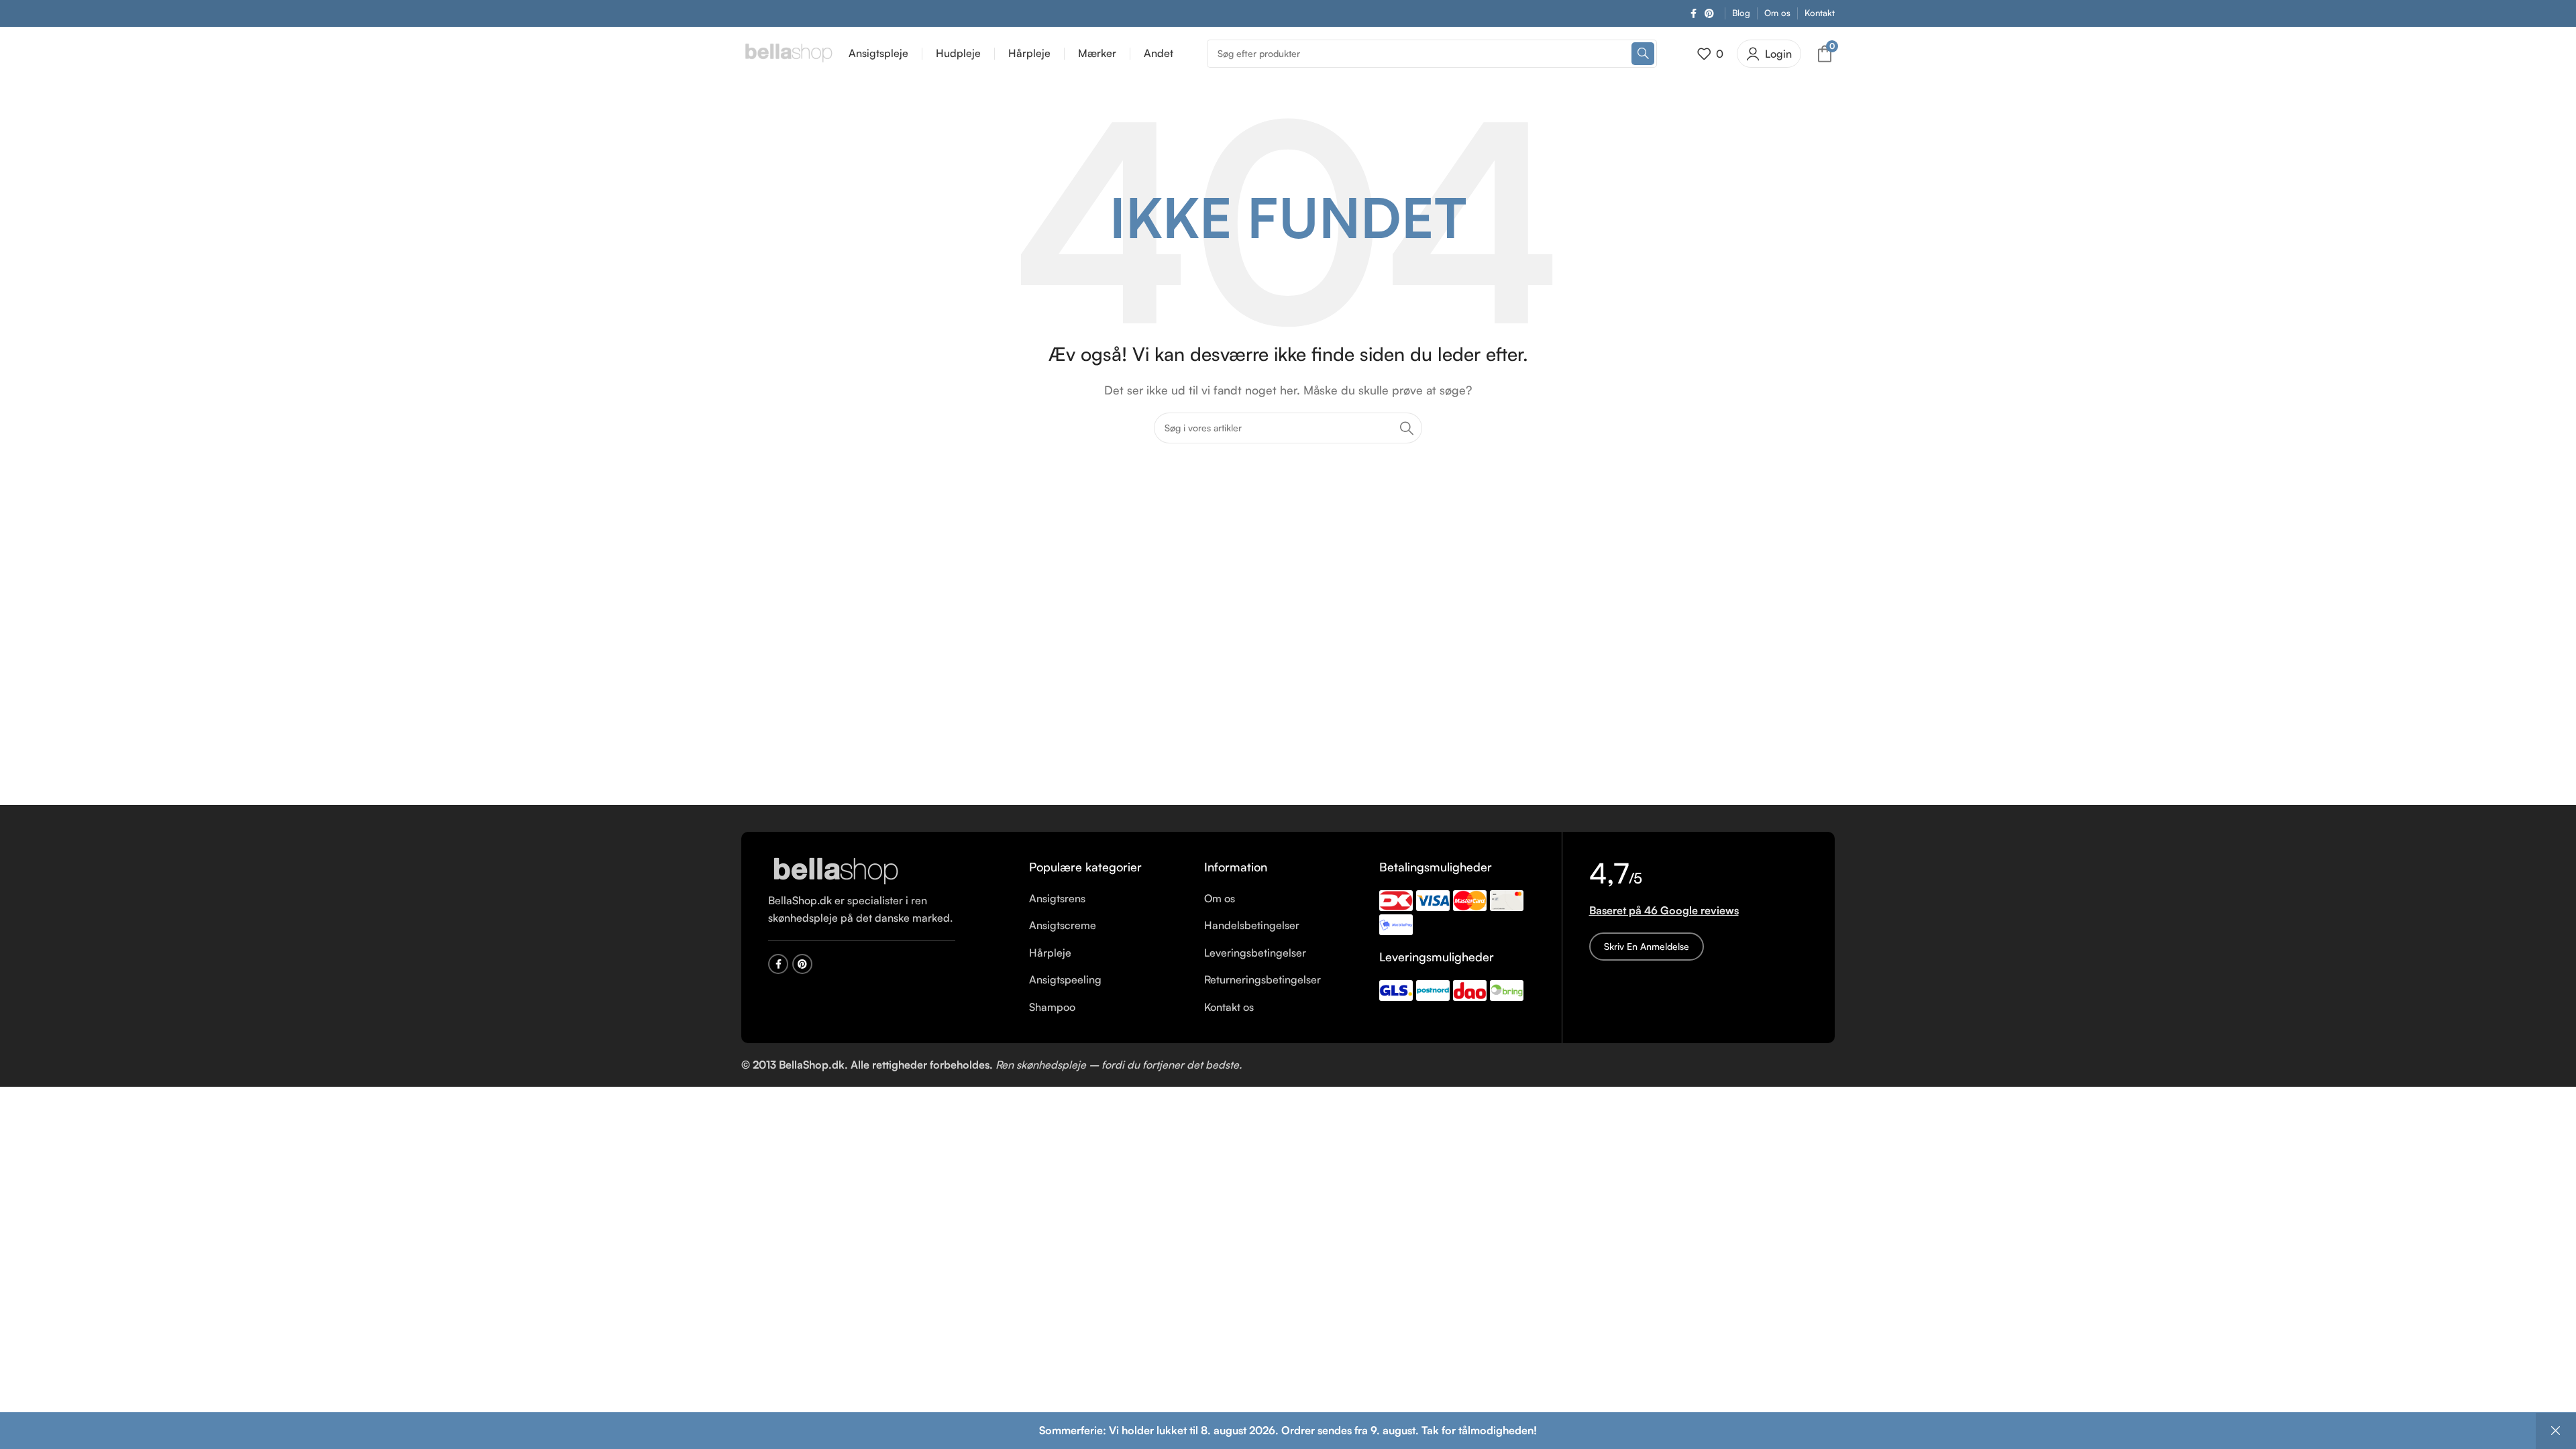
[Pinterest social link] (1709, 14)
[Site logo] (788, 52)
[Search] (1643, 54)
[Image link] (835, 871)
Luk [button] (2556, 1431)
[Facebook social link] (1694, 14)
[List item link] (1107, 899)
